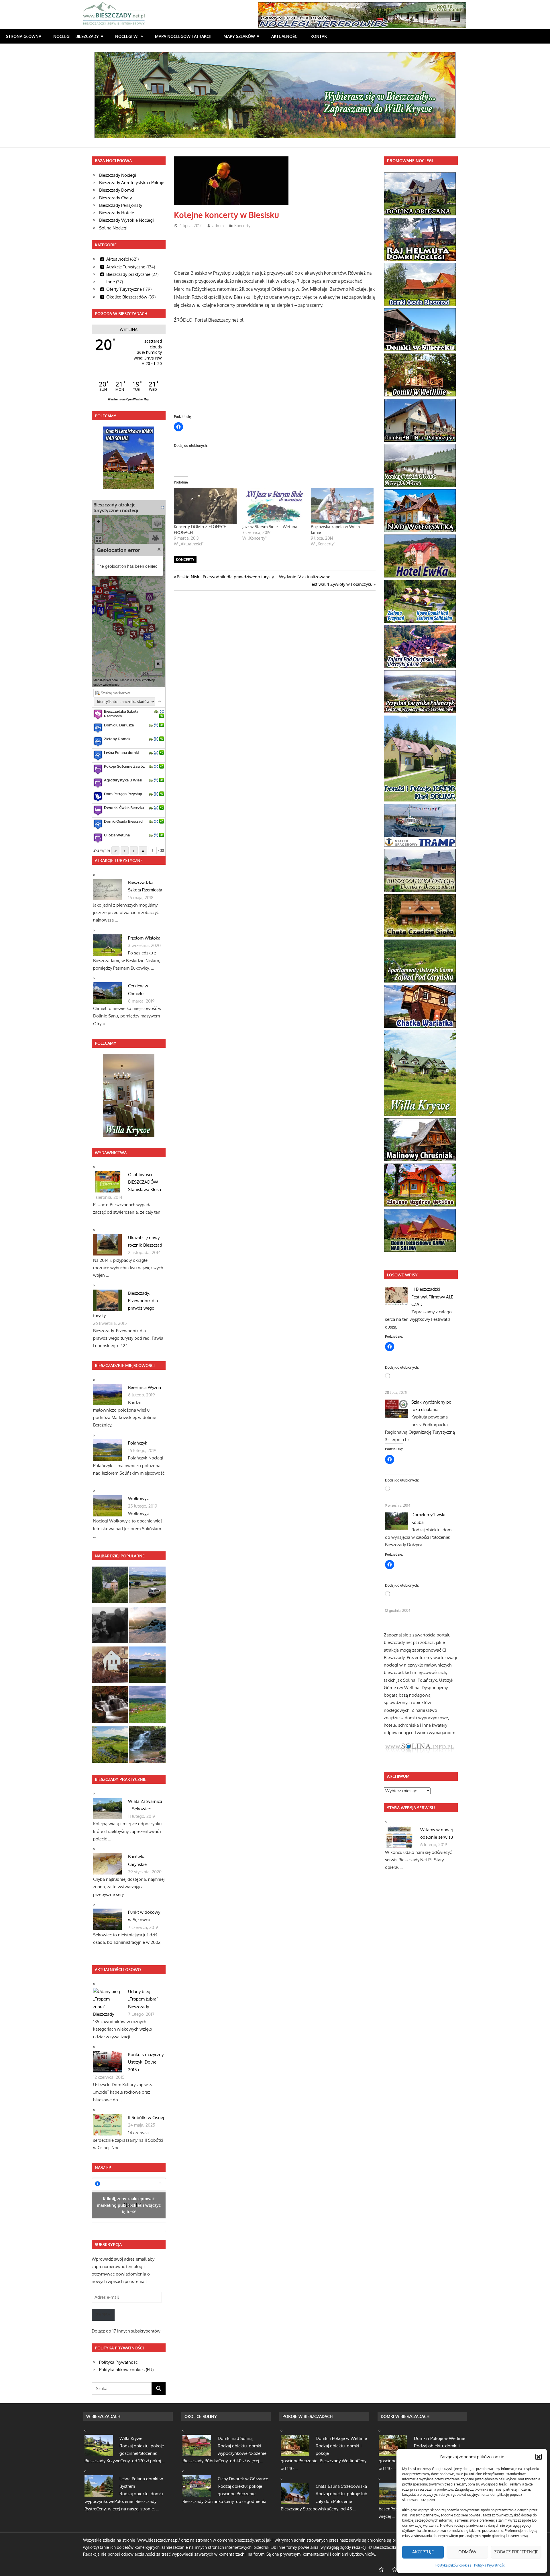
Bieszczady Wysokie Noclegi (126, 220)
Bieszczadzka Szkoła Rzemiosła (121, 714)
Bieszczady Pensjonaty (121, 205)
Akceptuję (423, 2552)
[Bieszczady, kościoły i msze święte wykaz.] (110, 1586)
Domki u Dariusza (119, 725)
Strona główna (24, 36)
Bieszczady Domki (117, 190)
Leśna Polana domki (121, 752)
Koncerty (242, 226)
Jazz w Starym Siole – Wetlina (270, 527)
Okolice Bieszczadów (127, 297)
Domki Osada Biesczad (123, 821)
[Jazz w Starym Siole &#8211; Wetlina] (274, 506)
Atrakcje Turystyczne (126, 267)
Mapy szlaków (239, 36)
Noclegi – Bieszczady (76, 36)
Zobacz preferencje (516, 2552)
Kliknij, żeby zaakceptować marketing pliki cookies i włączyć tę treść (129, 2205)
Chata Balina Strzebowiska (341, 2486)
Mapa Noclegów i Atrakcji (183, 36)
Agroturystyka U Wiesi (123, 780)
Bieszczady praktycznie (128, 274)
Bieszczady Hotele (117, 213)
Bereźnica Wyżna (145, 1387)
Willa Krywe (131, 2438)
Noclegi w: (127, 36)
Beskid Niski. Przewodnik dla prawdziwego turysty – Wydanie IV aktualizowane (253, 577)
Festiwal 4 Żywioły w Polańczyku (341, 584)
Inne (111, 282)
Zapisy (103, 2315)
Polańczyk (138, 1443)
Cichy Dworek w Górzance (243, 2479)
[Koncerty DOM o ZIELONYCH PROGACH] (205, 506)
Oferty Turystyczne (124, 289)
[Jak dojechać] (156, 711)
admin (218, 226)
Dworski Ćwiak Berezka (124, 807)
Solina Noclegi (113, 228)
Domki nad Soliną (235, 2438)
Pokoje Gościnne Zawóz (124, 766)
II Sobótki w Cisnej (146, 2118)
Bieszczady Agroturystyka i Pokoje (132, 183)
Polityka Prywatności (490, 2565)
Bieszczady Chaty (115, 198)
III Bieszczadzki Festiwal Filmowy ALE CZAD (432, 1297)
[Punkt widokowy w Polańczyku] (147, 1666)
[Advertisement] (278, 247)
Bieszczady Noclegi (118, 175)
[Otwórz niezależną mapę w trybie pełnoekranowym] (163, 507)
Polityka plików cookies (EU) (126, 2370)
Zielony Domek (117, 739)
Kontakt (320, 36)
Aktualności (285, 36)
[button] (539, 2457)
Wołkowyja (139, 1499)
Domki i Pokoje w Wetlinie (341, 2438)
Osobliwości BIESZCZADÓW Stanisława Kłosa (145, 1182)
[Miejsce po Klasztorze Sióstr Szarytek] (110, 1666)
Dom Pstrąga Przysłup (123, 794)
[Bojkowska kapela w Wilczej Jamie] (342, 506)
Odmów (467, 2552)
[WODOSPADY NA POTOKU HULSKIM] (110, 1706)
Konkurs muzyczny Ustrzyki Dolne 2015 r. (146, 2062)
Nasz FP (103, 2167)
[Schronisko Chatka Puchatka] (147, 1626)
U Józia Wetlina (117, 835)
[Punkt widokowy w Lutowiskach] (147, 1586)
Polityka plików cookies (453, 2565)
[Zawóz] (147, 1706)
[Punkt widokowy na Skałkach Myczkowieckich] (110, 1746)
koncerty (185, 560)
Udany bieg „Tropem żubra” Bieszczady (143, 1999)
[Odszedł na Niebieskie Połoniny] (110, 1626)
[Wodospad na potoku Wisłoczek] (147, 1746)
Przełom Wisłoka (144, 938)
